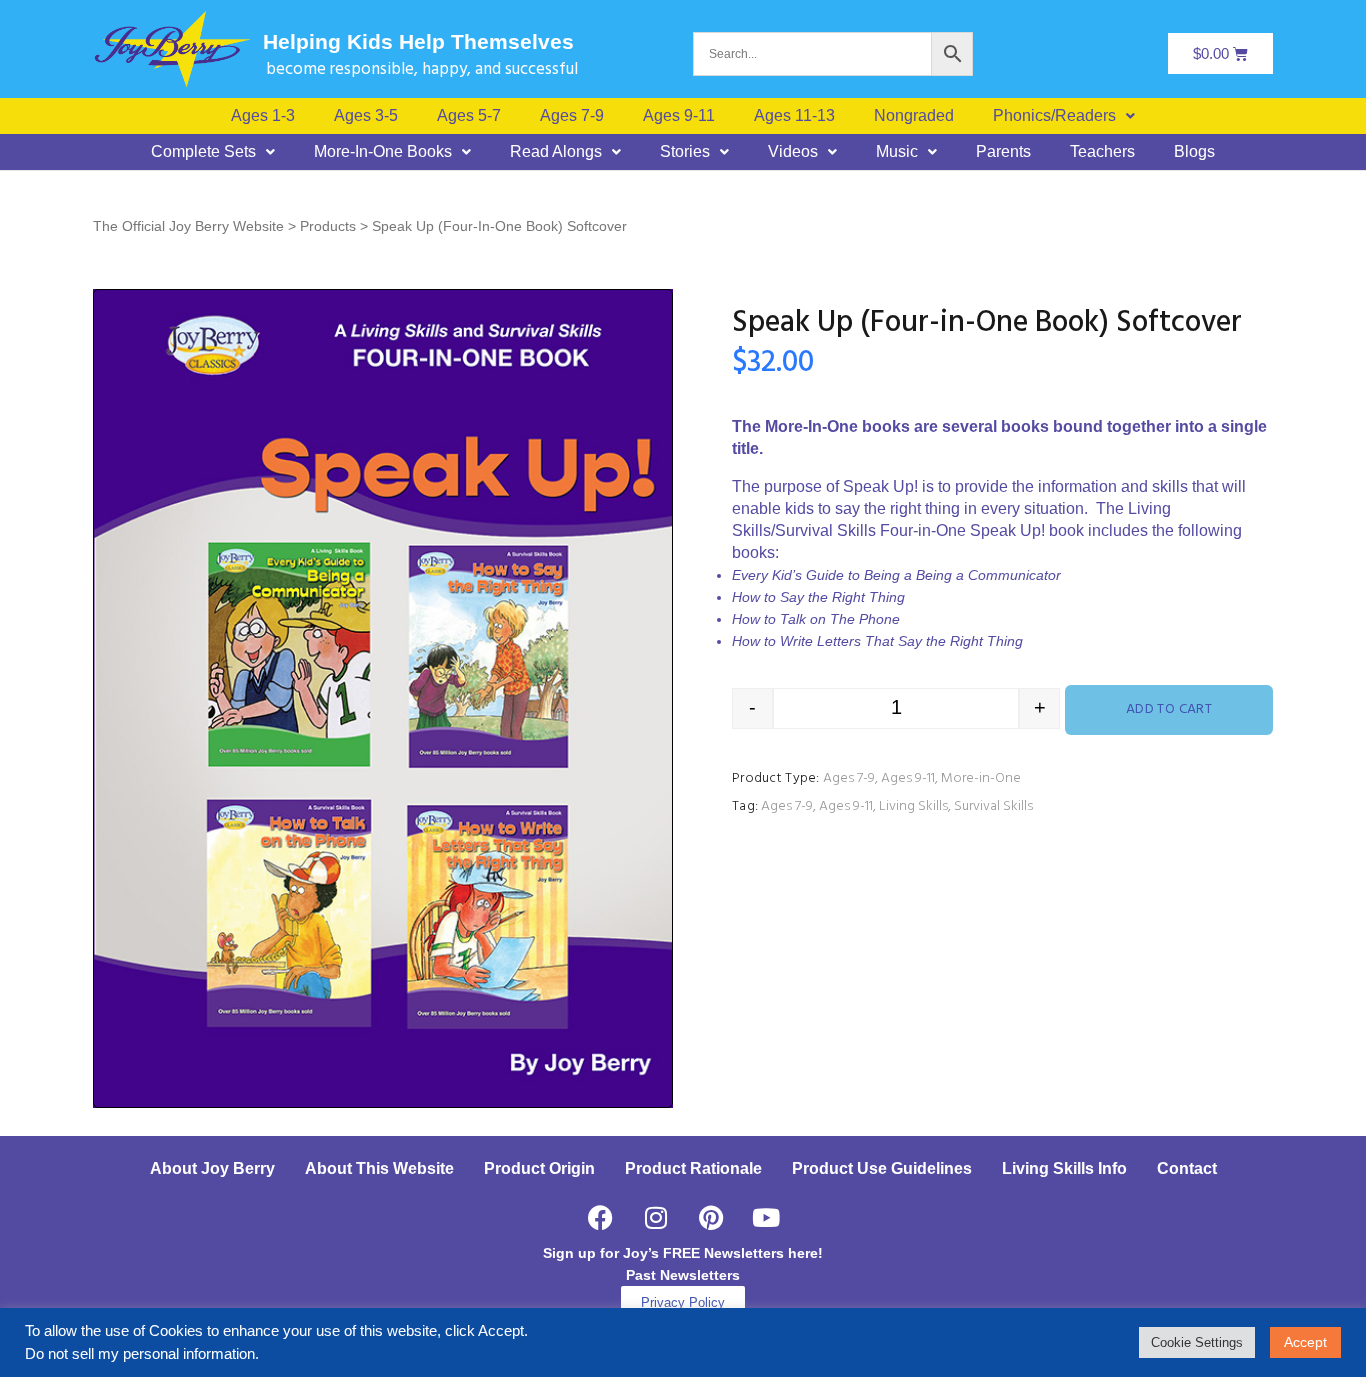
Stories (685, 152)
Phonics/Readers (1054, 116)
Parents (1003, 152)
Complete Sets (203, 152)
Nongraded (914, 116)
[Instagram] (656, 1217)
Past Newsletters (683, 1275)
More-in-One (981, 778)
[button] (1064, 116)
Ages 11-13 (794, 116)
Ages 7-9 (572, 116)
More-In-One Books (383, 152)
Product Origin (539, 1168)
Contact (1187, 1168)
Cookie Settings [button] (1197, 1342)
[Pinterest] (711, 1217)
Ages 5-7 (469, 116)
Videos (793, 152)
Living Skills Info (1064, 1168)
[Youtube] (766, 1217)
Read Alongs (556, 152)
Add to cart (1169, 709)
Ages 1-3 (263, 116)
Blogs (1194, 152)
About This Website (379, 1168)
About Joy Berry (212, 1168)
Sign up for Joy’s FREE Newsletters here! (683, 1253)
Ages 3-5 (366, 116)
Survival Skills (993, 806)
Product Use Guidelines (882, 1168)
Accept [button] (1305, 1342)
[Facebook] (601, 1217)
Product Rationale (693, 1168)
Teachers (1102, 152)
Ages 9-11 (679, 116)
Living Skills (913, 806)
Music (897, 152)
